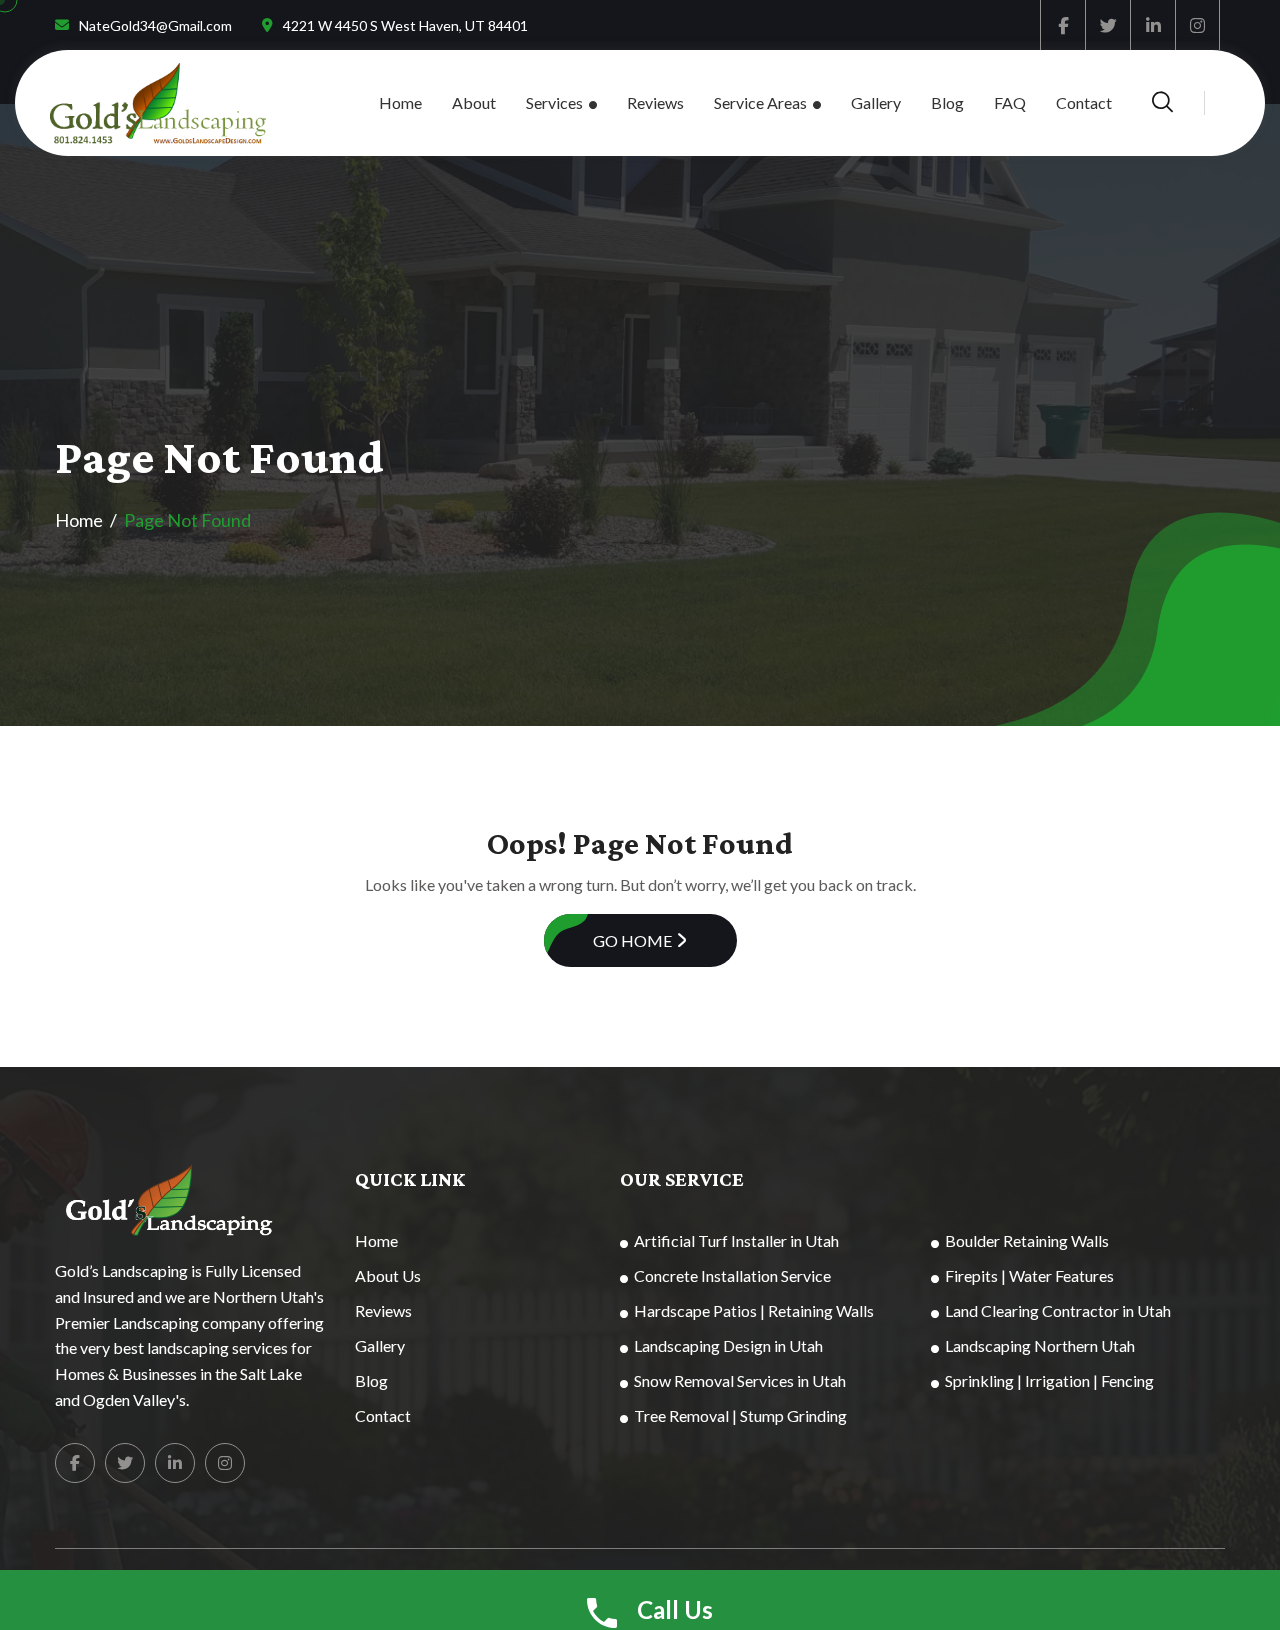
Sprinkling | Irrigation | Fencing (1049, 1380)
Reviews (655, 102)
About (474, 102)
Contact (1084, 102)
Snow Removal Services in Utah (740, 1380)
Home (400, 102)
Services (554, 102)
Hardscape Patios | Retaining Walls (754, 1310)
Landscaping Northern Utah (1040, 1345)
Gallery (876, 102)
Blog (947, 102)
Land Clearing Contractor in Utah (1058, 1310)
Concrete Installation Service (732, 1275)
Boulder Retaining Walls (1027, 1240)
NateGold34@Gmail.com (155, 25)
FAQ (1010, 102)
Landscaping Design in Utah (728, 1345)
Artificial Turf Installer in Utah (736, 1240)
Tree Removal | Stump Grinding (740, 1415)
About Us (388, 1275)
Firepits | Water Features (1029, 1275)
